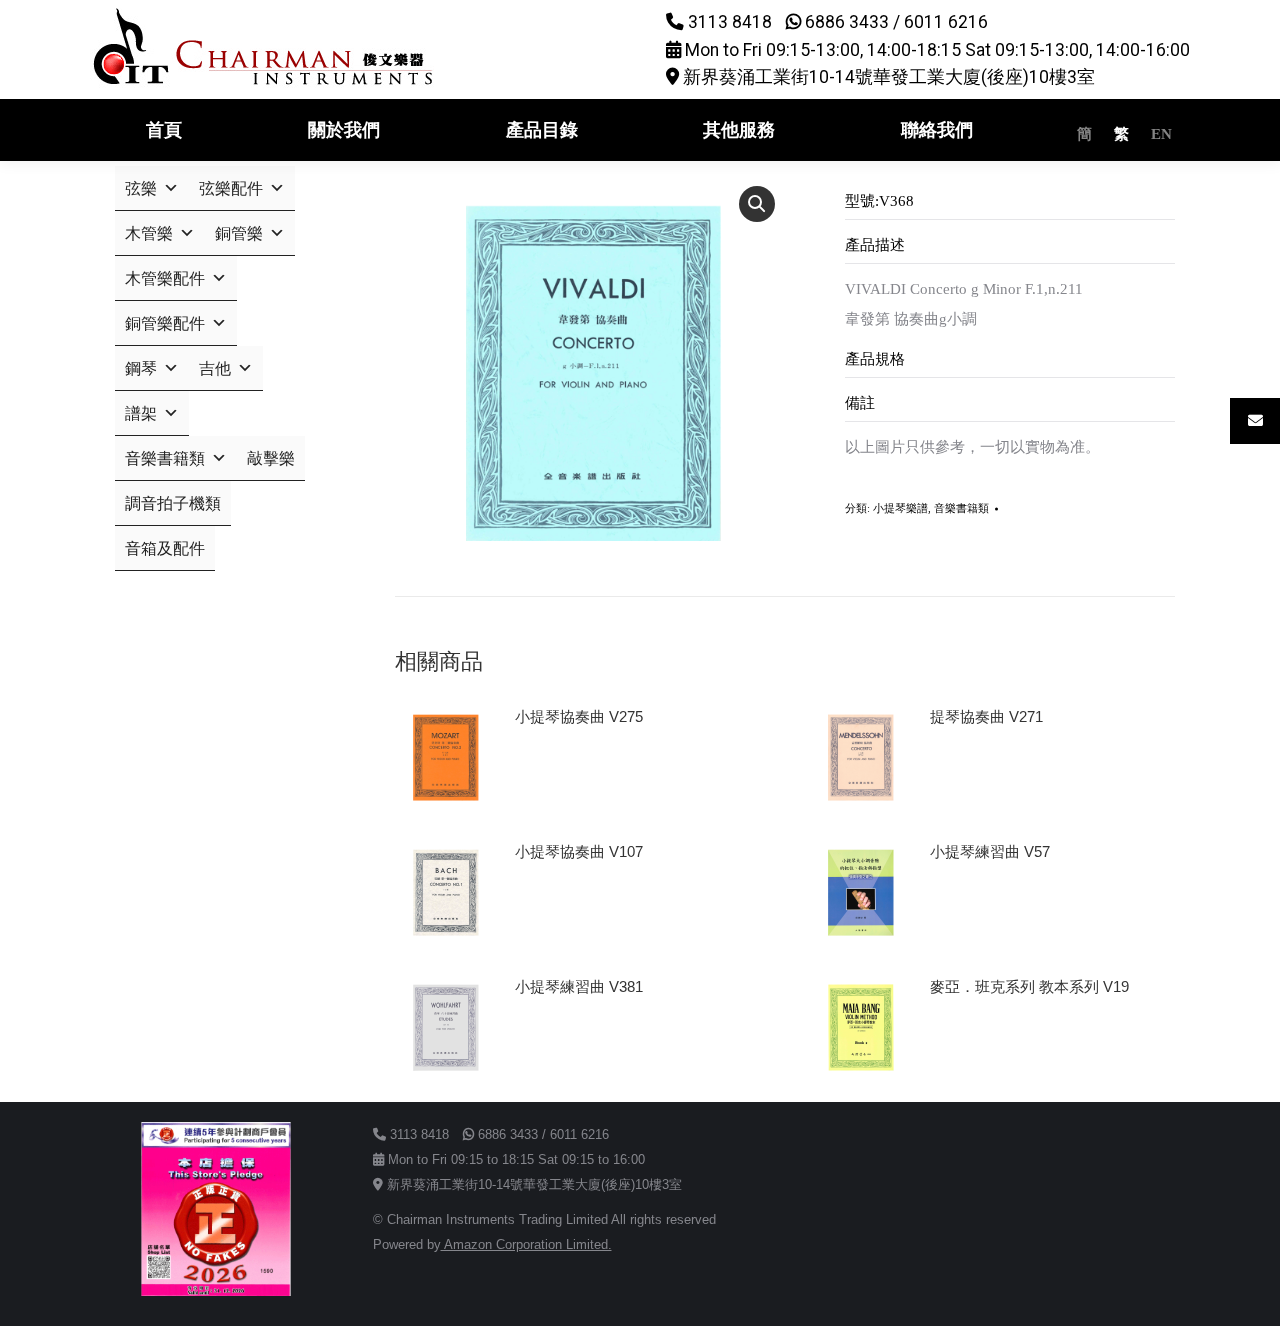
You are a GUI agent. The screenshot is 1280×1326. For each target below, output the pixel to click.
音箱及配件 (165, 548)
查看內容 (553, 773)
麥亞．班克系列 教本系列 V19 (1029, 986)
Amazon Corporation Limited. (526, 1244)
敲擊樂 (271, 458)
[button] (757, 204)
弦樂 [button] (141, 188)
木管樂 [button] (149, 233)
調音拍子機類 (173, 503)
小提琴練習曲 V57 (990, 851)
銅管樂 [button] (239, 233)
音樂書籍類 (961, 508)
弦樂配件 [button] (231, 188)
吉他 (215, 368)
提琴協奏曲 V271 (986, 716)
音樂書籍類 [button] (165, 458)
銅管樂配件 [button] (165, 323)
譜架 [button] (141, 413)
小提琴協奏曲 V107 (579, 851)
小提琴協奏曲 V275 (579, 716)
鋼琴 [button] (141, 368)
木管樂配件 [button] (165, 278)
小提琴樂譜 (900, 508)
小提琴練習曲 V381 (579, 986)
